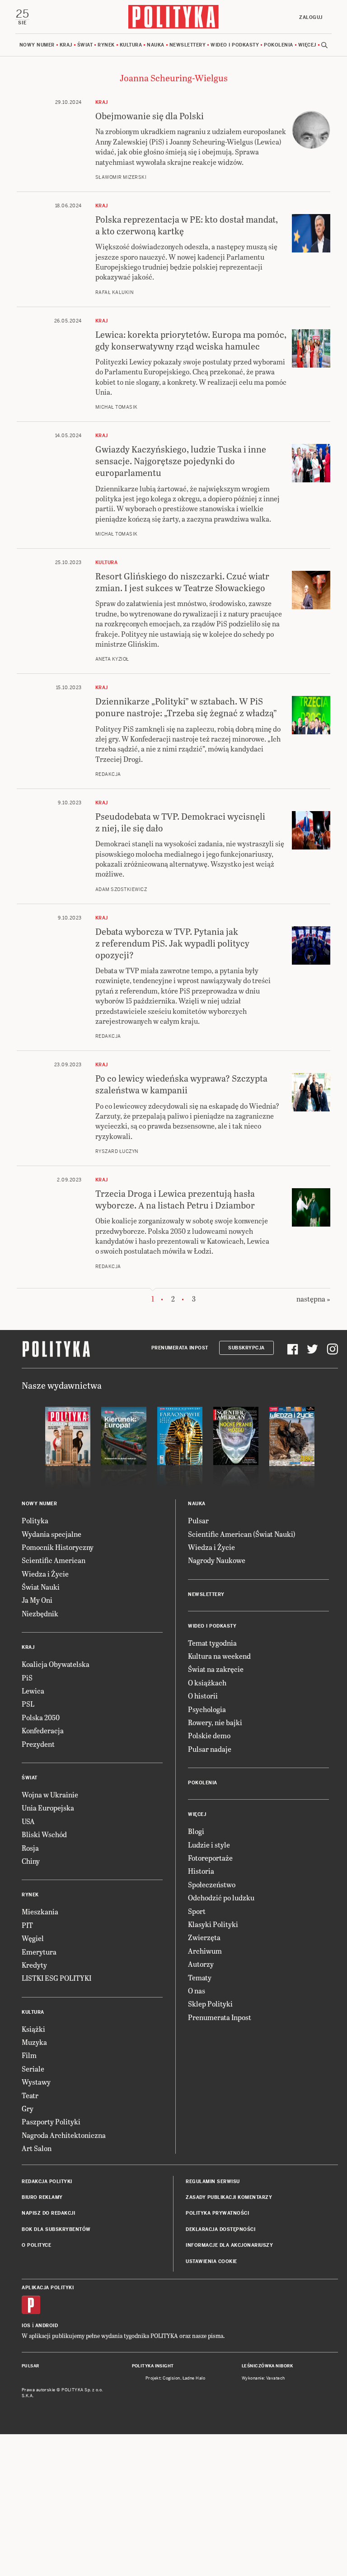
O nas (197, 1990)
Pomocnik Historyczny (58, 1547)
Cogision (171, 2378)
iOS (26, 2326)
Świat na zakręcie (216, 1669)
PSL (28, 1704)
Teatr (30, 2095)
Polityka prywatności (217, 2213)
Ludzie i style (209, 1845)
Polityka (35, 1520)
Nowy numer (37, 45)
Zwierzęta (204, 1937)
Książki (33, 2029)
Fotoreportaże (210, 1858)
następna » (313, 1299)
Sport (197, 1911)
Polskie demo (209, 1735)
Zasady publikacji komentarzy (229, 2197)
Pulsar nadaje (210, 1749)
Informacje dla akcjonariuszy (229, 2245)
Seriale (33, 2069)
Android (47, 2326)
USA (28, 1821)
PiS (27, 1678)
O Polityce (36, 2245)
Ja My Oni (37, 1600)
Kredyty (34, 1965)
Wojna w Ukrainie (50, 1794)
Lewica (33, 1691)
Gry (28, 2108)
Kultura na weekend (219, 1656)
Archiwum (205, 1951)
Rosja (30, 1848)
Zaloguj (311, 17)
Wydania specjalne (52, 1534)
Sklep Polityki (210, 2004)
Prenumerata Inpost (180, 1348)
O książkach (207, 1682)
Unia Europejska (48, 1808)
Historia (201, 1871)
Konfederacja (43, 1730)
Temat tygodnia (212, 1643)
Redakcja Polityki (47, 2182)
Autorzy (201, 1964)
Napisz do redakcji (48, 2213)
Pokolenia (279, 45)
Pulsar (198, 1520)
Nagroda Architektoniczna (64, 2135)
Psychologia (207, 1709)
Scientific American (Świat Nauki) (242, 1534)
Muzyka (34, 2042)
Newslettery (188, 45)
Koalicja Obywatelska (56, 1664)
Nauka (156, 45)
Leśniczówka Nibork (267, 2366)
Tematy (200, 1977)
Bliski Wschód (44, 1834)
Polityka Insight (153, 2366)
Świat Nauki (41, 1587)
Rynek (106, 45)
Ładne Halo (194, 2378)
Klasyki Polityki (213, 1924)
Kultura (131, 45)
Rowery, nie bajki (215, 1722)
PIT (27, 1925)
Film (29, 2055)
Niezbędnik (40, 1613)
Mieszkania (40, 1911)
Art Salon (37, 2148)
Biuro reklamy (42, 2197)
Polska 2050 (41, 1717)
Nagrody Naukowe (217, 1560)
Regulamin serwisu (213, 2182)
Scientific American (54, 1560)
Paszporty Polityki (51, 2121)
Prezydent (38, 1744)
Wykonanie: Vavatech (263, 2378)
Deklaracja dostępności (220, 2229)
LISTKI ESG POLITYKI (56, 1978)
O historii (203, 1696)
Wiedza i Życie (45, 1574)
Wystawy (36, 2082)
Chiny (31, 1861)
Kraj (66, 45)
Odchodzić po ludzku (221, 1897)
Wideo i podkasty (235, 45)
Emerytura (39, 1952)
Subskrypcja (246, 1348)
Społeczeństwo (212, 1884)
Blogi (196, 1831)
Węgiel (33, 1938)
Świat (85, 45)
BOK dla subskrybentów (56, 2229)
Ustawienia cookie (211, 2261)
